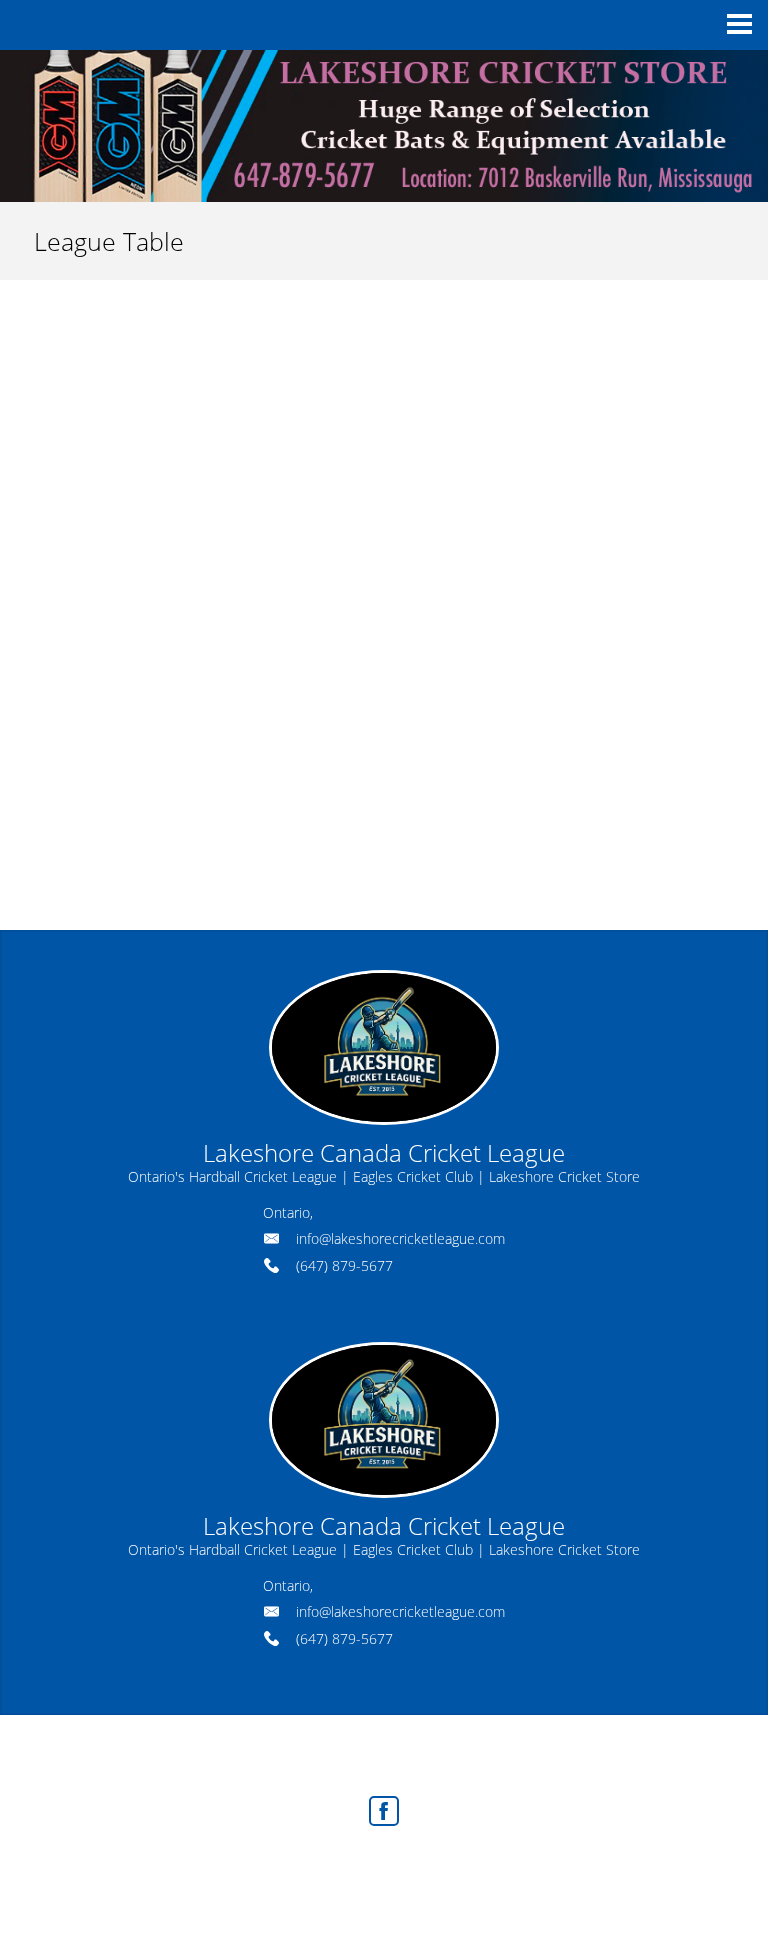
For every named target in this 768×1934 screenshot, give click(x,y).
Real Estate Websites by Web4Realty (339, 1864)
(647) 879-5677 (344, 1265)
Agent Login (505, 1864)
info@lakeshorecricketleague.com (400, 1238)
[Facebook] (384, 1811)
